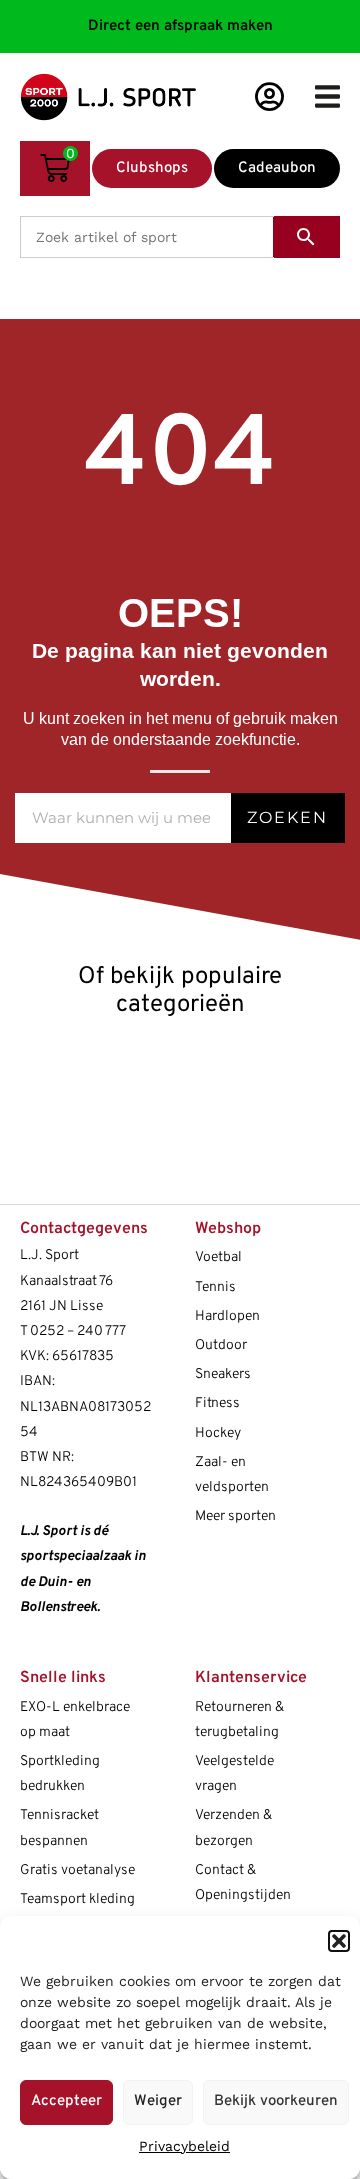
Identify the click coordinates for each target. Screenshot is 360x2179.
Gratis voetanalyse (77, 1870)
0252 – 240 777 (78, 1331)
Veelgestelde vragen (234, 1774)
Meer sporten (235, 1516)
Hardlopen (227, 1316)
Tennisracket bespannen (59, 1828)
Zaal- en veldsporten (232, 1475)
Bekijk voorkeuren (276, 2101)
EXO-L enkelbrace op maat (75, 1720)
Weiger (158, 2101)
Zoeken (287, 817)
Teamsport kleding (77, 1899)
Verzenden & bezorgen (233, 1828)
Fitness (217, 1403)
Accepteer (66, 2101)
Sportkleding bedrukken (60, 1774)
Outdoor (221, 1345)
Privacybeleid (184, 2146)
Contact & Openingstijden (243, 1883)
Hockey (218, 1433)
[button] (339, 1941)
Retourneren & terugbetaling (239, 1720)
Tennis (215, 1287)
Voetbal (218, 1257)
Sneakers (223, 1374)
